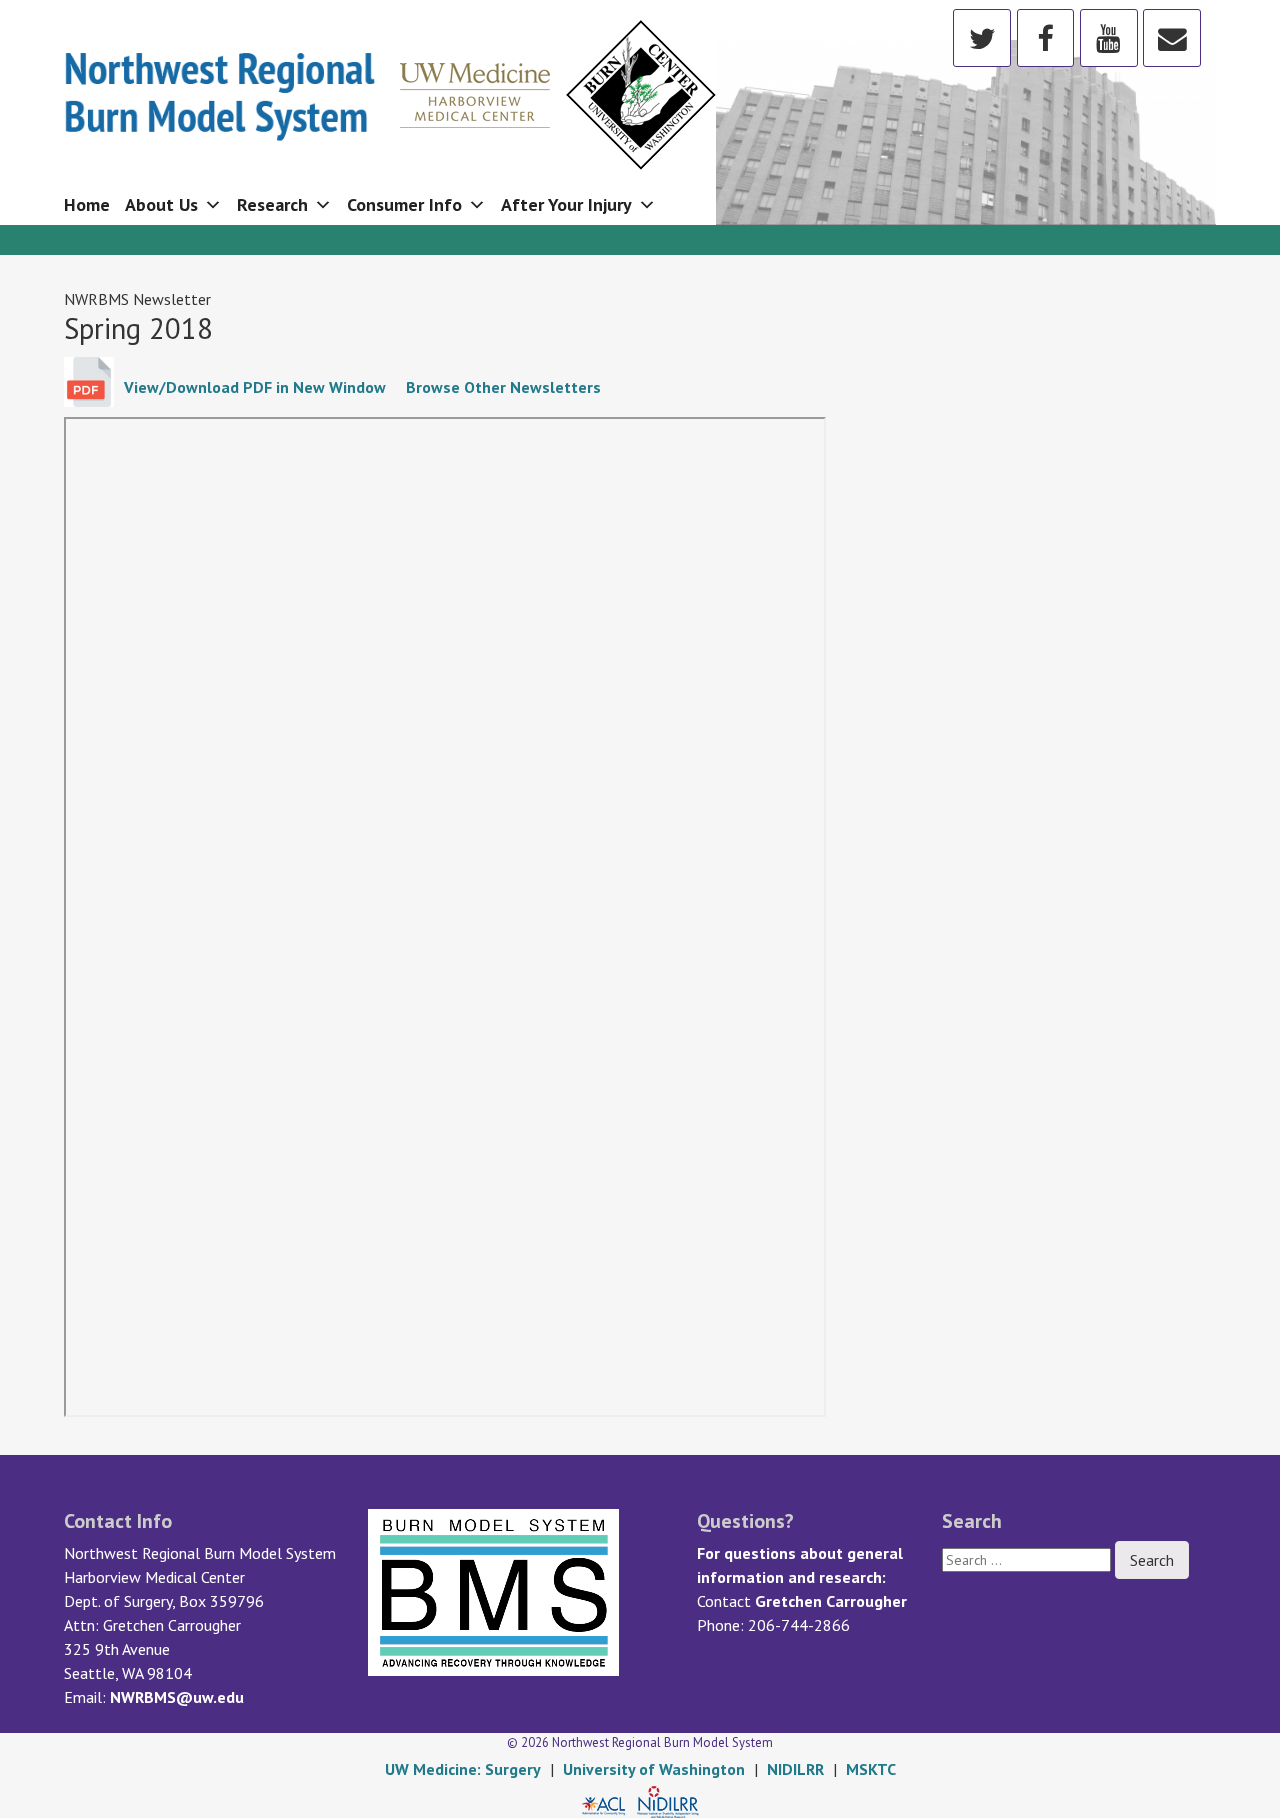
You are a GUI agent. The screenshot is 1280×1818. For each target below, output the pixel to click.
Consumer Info (404, 204)
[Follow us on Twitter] (982, 36)
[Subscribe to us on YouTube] (1109, 36)
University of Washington (654, 1769)
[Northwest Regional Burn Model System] (390, 87)
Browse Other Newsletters (503, 387)
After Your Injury (566, 204)
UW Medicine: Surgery (463, 1769)
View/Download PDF (255, 387)
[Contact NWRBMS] (1172, 36)
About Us (161, 204)
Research (272, 204)
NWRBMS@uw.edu (177, 1697)
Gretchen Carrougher (831, 1601)
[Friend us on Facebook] (1046, 36)
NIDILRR (795, 1769)
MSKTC (871, 1769)
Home (87, 204)
